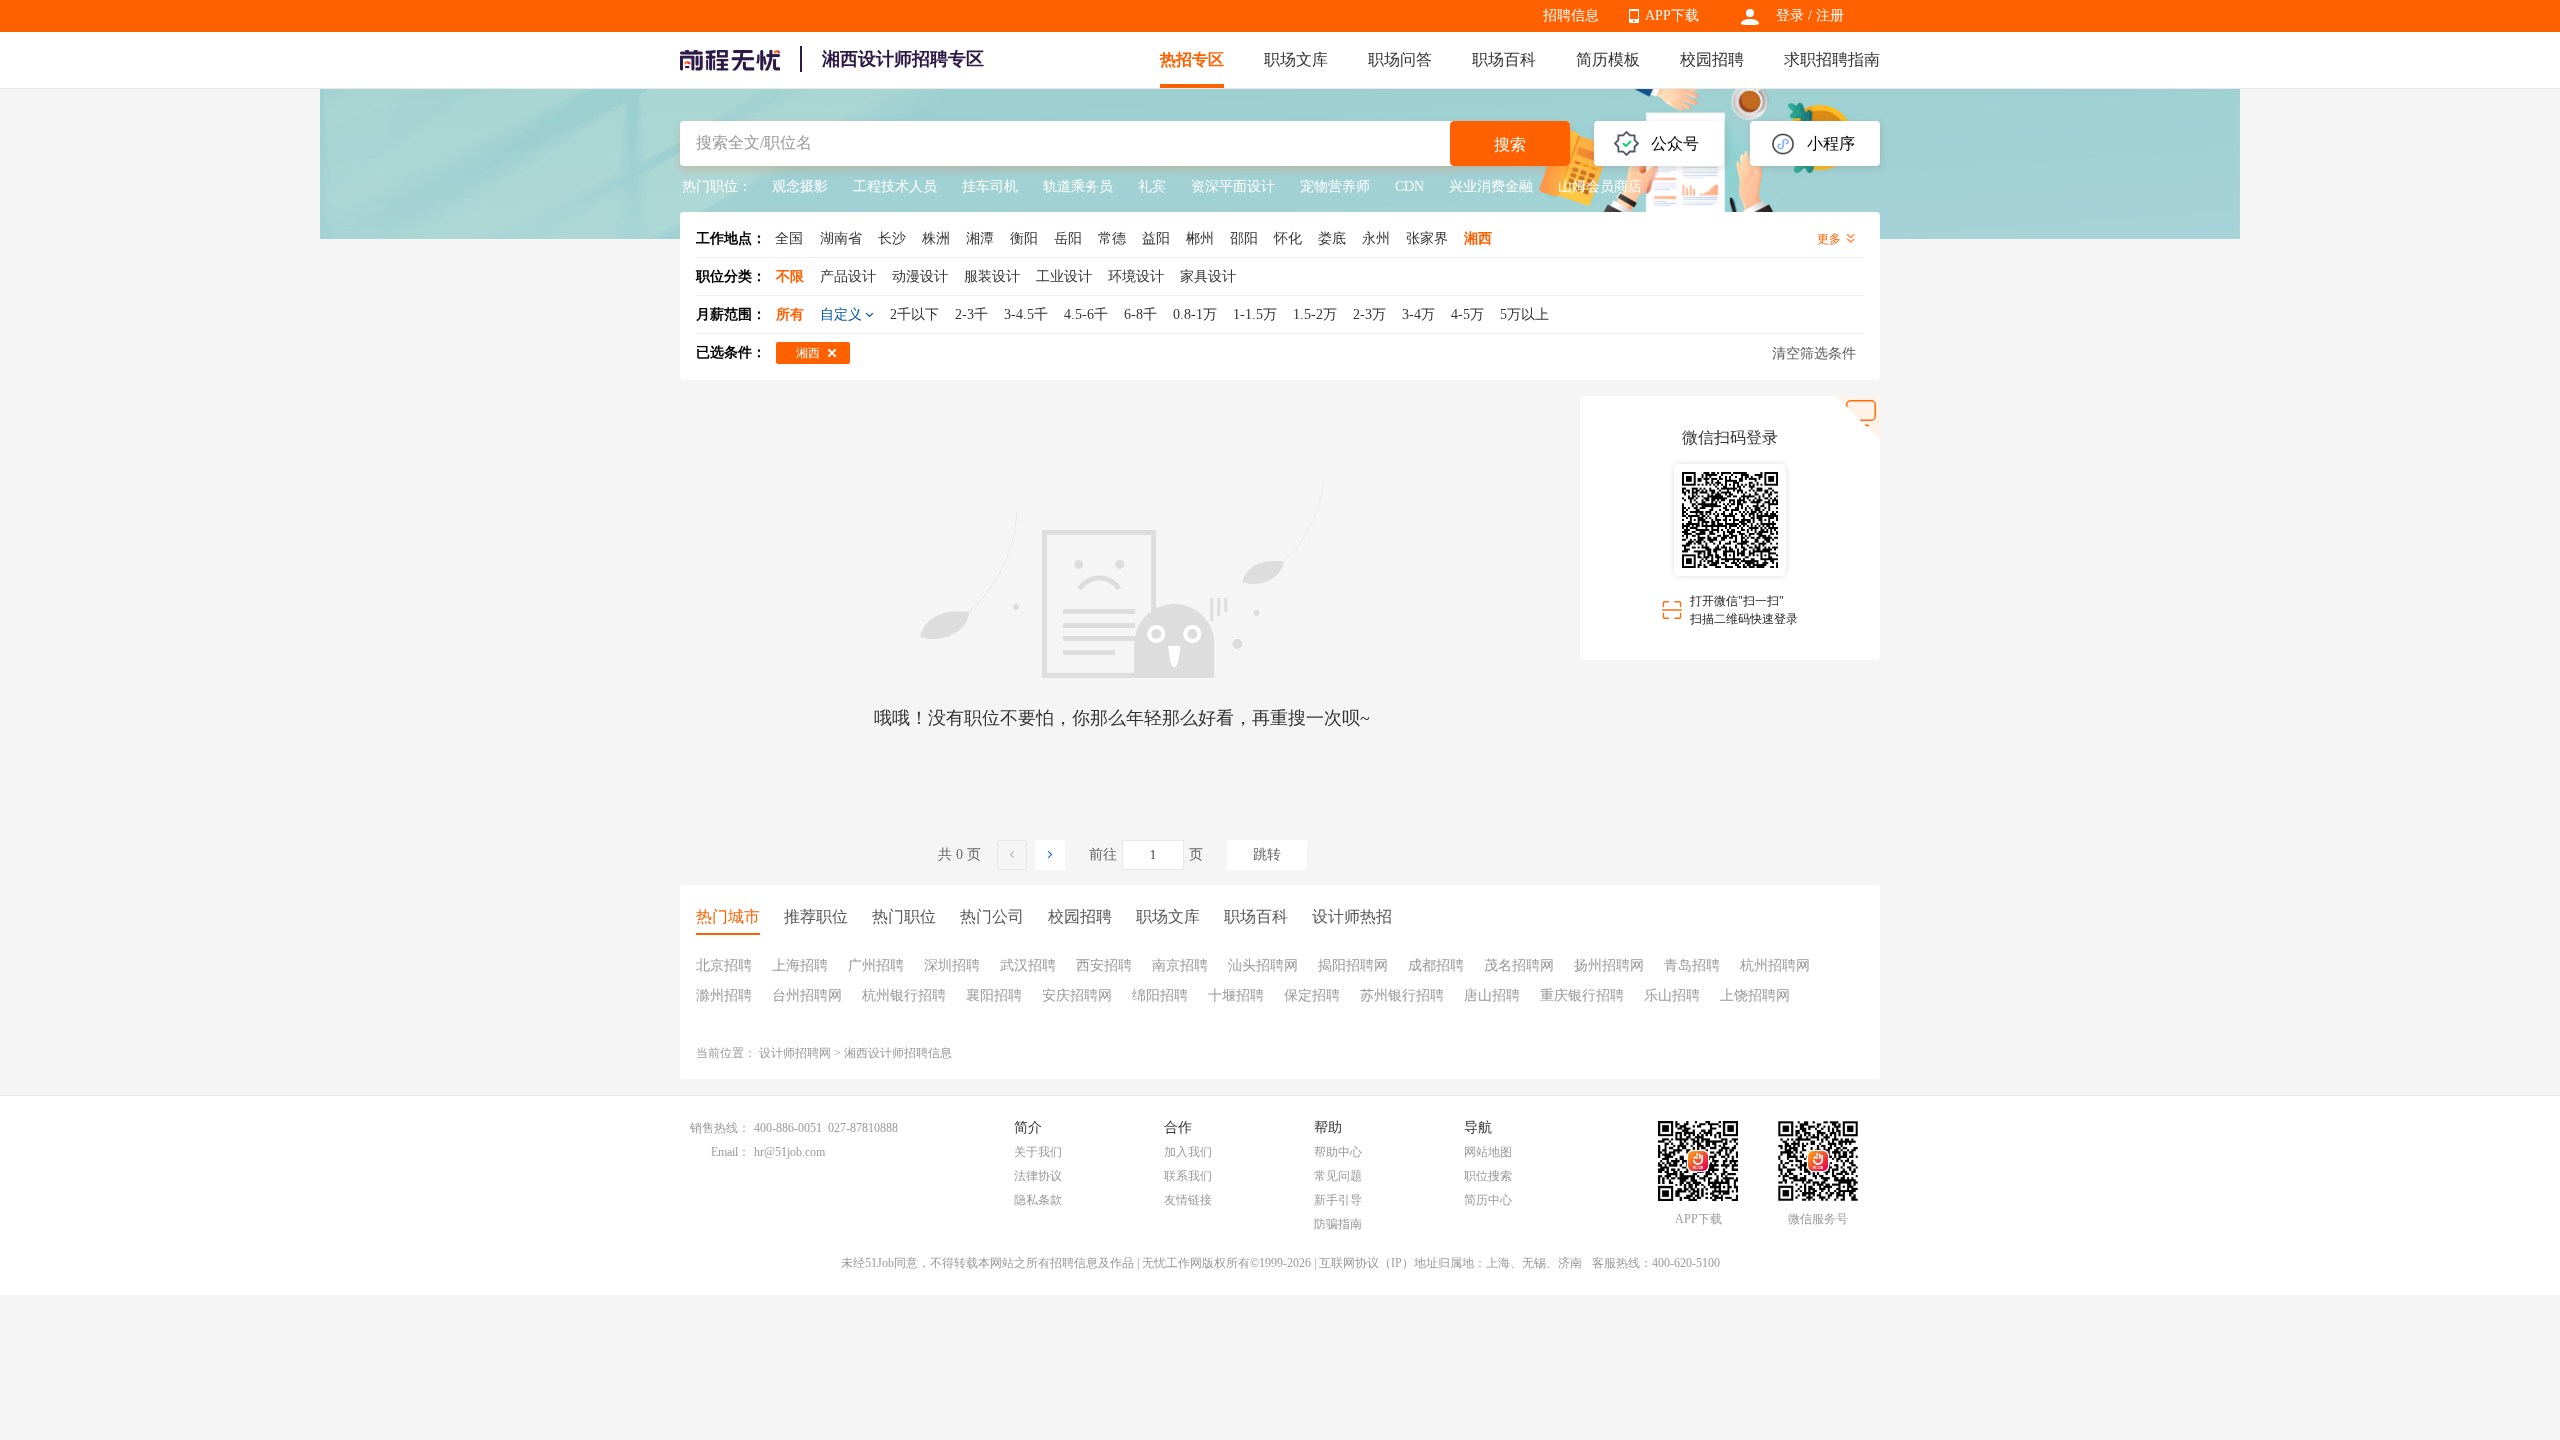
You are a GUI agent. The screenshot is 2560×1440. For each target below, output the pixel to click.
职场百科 (1504, 59)
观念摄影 (800, 186)
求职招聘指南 (1832, 59)
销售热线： (720, 1128)
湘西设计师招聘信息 (898, 1053)
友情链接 (1188, 1200)
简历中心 (1488, 1200)
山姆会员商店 (1600, 186)
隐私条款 (1038, 1200)
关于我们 (1038, 1152)
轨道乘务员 (1078, 186)
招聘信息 (1571, 15)
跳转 (1267, 854)
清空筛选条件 (1814, 353)
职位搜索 (1488, 1176)
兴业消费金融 (1491, 186)
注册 (1830, 15)
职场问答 (1400, 59)
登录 (1790, 15)
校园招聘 (1712, 59)
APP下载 (1672, 15)
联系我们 (1188, 1176)
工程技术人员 (895, 186)
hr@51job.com (789, 1152)
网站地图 (1488, 1152)
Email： (730, 1152)
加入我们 (1188, 1152)
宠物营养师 (1335, 186)
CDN (1409, 186)
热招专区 (1192, 59)
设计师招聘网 (795, 1053)
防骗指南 (1338, 1224)
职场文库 (1296, 59)
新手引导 (1338, 1200)
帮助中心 (1338, 1152)
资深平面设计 (1233, 186)
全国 (789, 238)
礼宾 (1152, 186)
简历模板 (1608, 59)
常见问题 (1338, 1176)
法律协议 (1038, 1176)
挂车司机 (990, 186)
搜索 (1510, 144)
